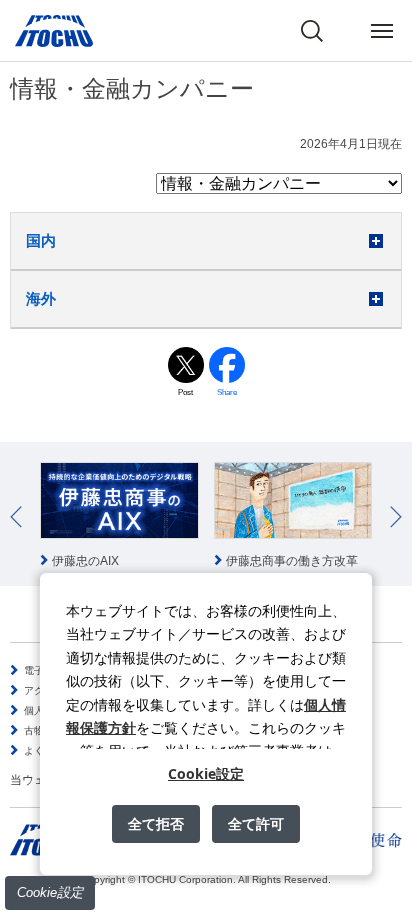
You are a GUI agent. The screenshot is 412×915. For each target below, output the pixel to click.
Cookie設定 (50, 892)
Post (185, 392)
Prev (16, 517)
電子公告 (44, 670)
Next (396, 517)
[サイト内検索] (312, 31)
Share (227, 392)
